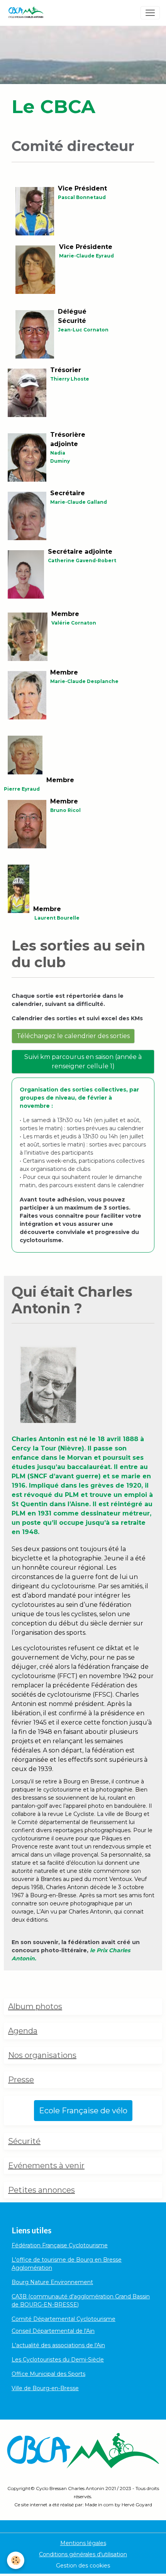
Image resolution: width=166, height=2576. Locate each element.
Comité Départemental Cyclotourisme (64, 2319)
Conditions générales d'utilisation (83, 2554)
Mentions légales (83, 2543)
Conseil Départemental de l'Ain (53, 2331)
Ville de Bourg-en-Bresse (45, 2388)
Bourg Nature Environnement (52, 2282)
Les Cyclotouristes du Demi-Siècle (58, 2360)
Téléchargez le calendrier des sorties (73, 1036)
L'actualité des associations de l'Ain (58, 2345)
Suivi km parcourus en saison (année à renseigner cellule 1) (83, 1061)
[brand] (27, 13)
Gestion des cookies (83, 2566)
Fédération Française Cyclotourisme (60, 2245)
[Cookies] (16, 2560)
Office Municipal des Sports (48, 2374)
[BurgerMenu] (150, 13)
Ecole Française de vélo (83, 2111)
